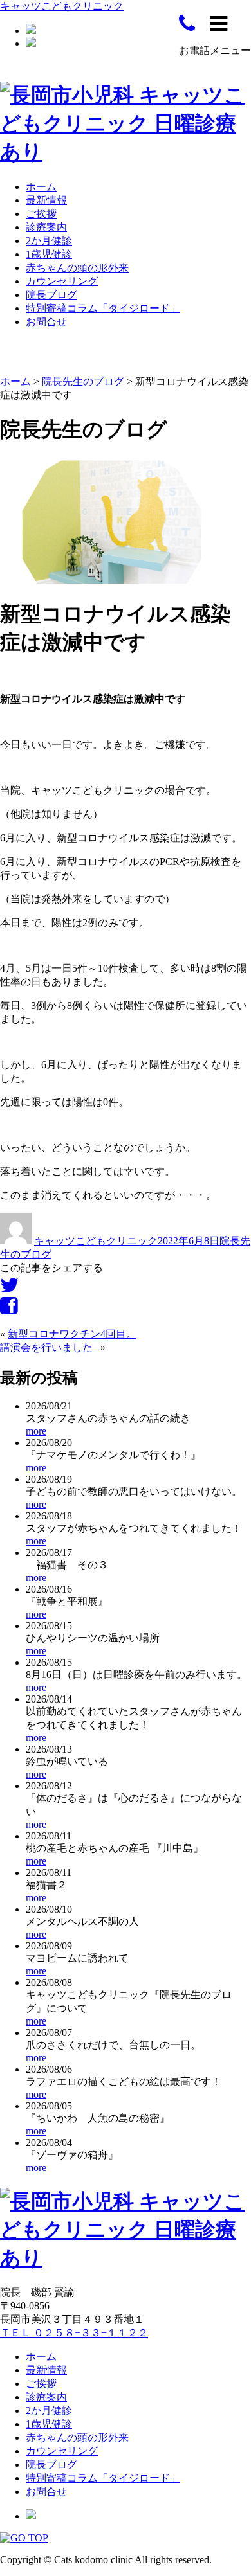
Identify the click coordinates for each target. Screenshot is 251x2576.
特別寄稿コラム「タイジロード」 (103, 308)
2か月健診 (49, 241)
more (36, 1431)
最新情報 (46, 200)
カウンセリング (62, 281)
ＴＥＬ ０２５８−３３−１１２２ (74, 2333)
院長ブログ (51, 295)
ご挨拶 (41, 214)
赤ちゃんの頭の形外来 (77, 268)
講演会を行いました (49, 1347)
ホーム (41, 187)
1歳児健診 (49, 254)
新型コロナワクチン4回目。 (72, 1334)
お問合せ (46, 322)
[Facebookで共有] (9, 1310)
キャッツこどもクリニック (62, 6)
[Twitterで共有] (10, 1289)
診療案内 (46, 227)
